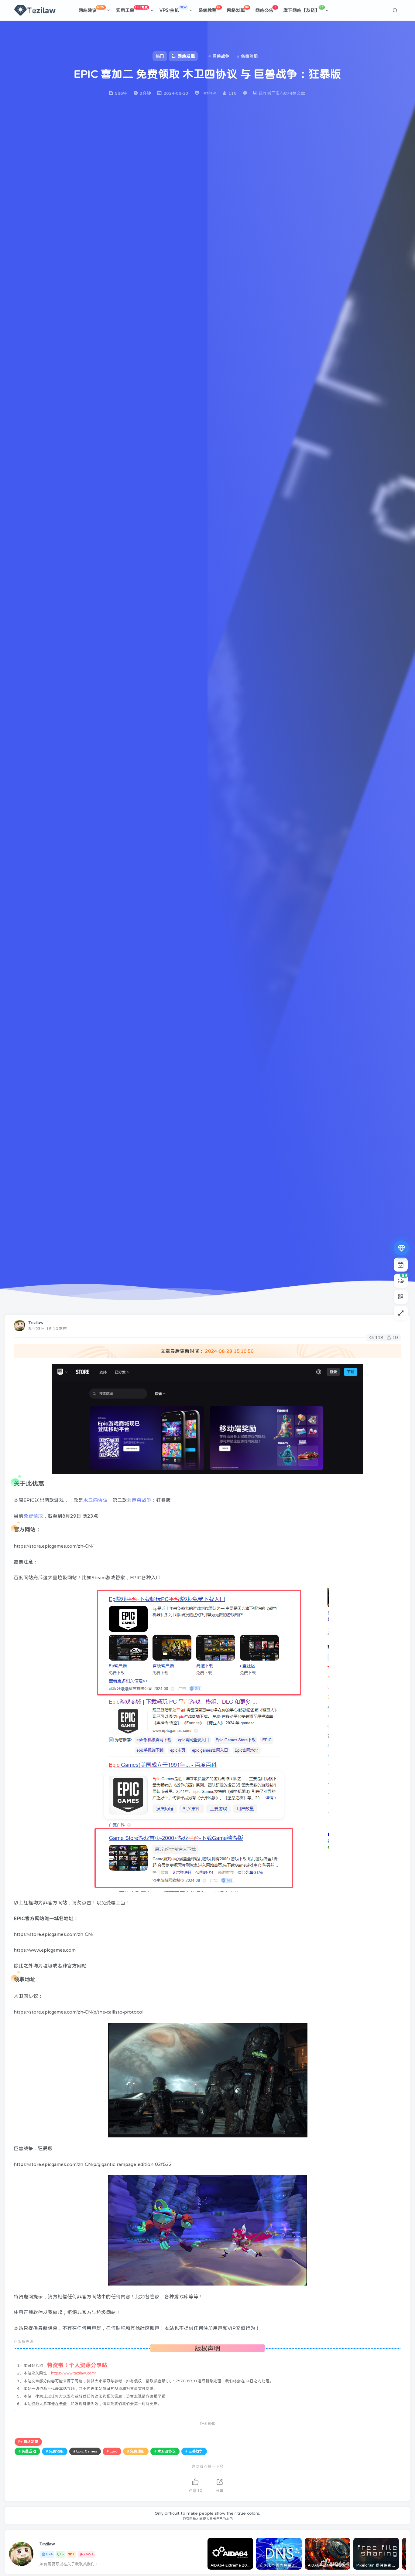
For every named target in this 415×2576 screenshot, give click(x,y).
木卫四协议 (95, 1500)
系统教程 (209, 9)
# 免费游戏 (27, 2451)
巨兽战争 (142, 1500)
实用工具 (132, 9)
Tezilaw (36, 1322)
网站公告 (266, 9)
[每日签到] (401, 1264)
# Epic (112, 2451)
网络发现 (238, 9)
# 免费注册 (136, 2451)
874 (49, 2554)
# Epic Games (85, 2451)
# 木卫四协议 (165, 2451)
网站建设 (91, 9)
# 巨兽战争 (194, 2451)
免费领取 (33, 1516)
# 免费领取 (55, 2451)
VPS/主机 (173, 9)
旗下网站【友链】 (303, 9)
